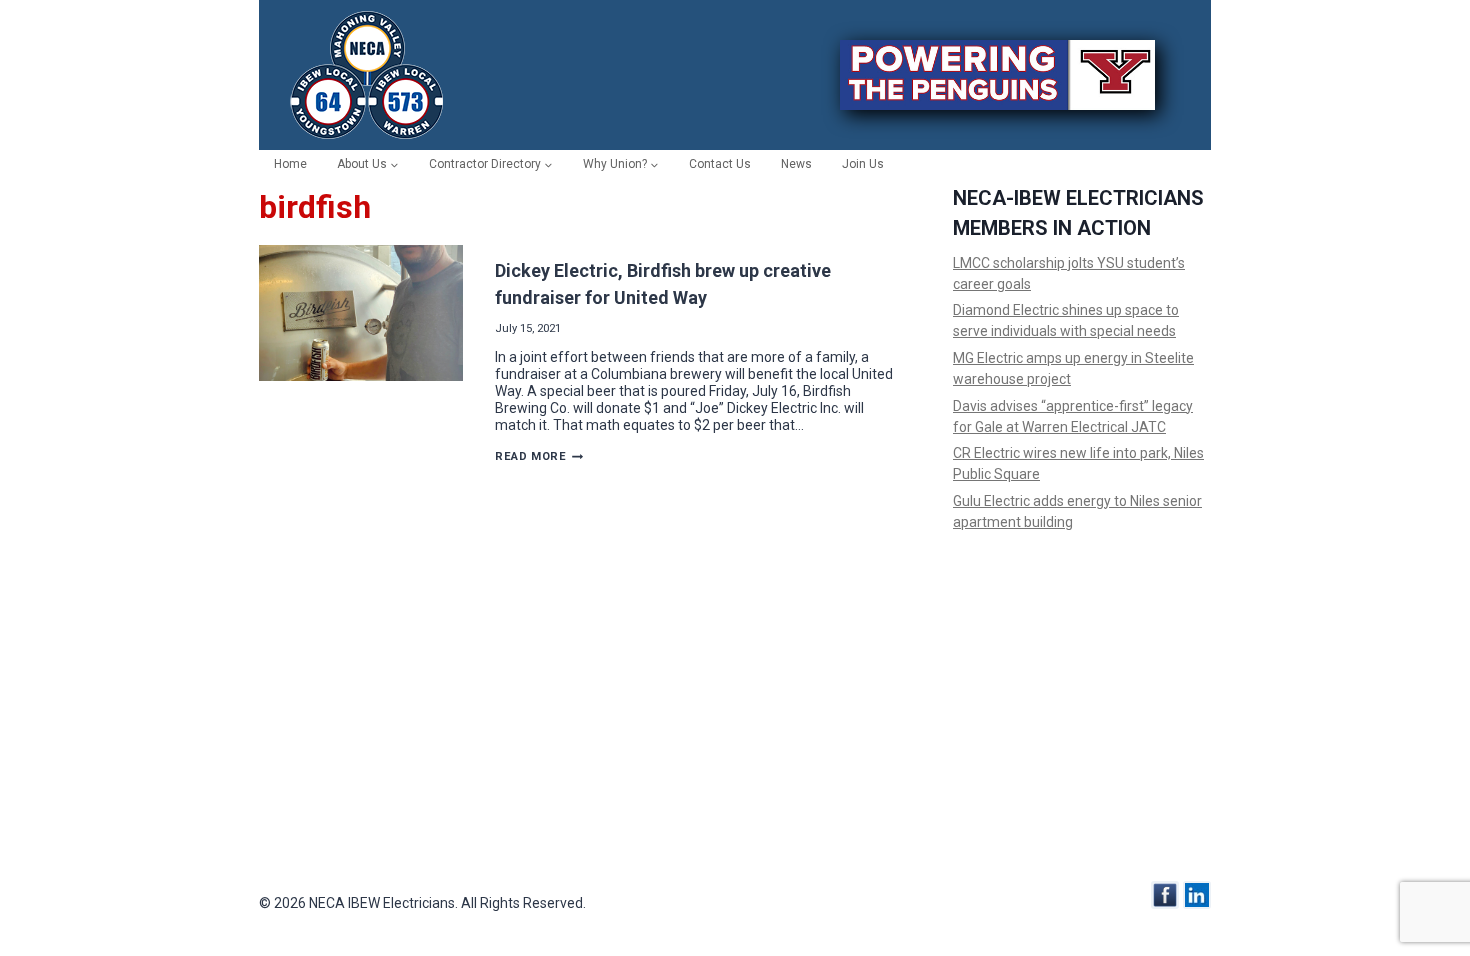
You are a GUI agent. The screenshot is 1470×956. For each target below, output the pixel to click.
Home (290, 164)
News (796, 164)
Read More (539, 456)
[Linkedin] (1197, 895)
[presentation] (361, 313)
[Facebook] (1165, 895)
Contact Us (720, 164)
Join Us (863, 164)
